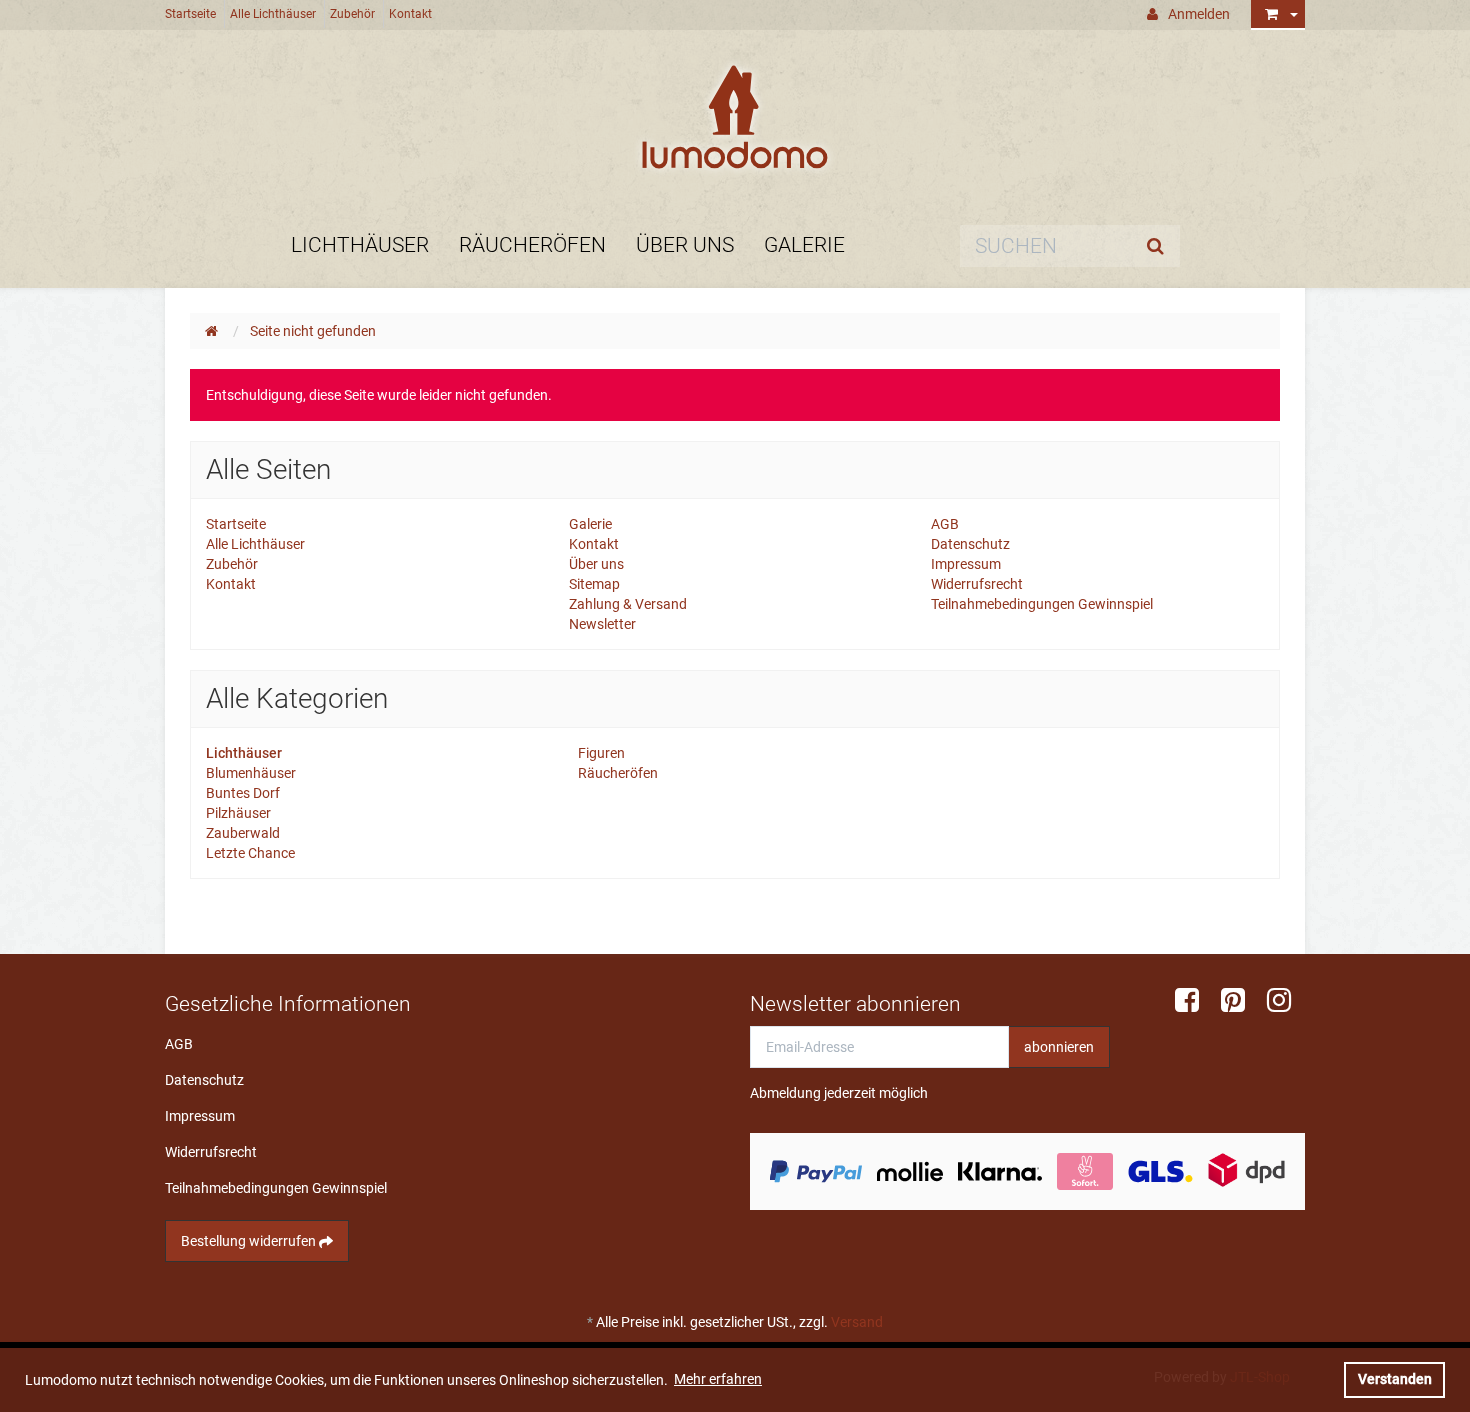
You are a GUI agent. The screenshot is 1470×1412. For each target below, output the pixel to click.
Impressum (966, 564)
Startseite (190, 14)
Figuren (600, 753)
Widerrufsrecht (977, 584)
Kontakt (410, 14)
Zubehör (352, 14)
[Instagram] (1286, 1000)
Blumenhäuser (251, 773)
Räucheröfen (532, 245)
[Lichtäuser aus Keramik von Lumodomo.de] (735, 117)
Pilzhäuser (238, 813)
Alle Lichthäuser (273, 14)
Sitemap (594, 584)
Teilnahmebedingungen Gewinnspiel (1042, 604)
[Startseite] (215, 331)
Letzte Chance (250, 853)
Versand (857, 1322)
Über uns (685, 245)
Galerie (804, 245)
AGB (945, 524)
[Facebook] (1194, 1000)
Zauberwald (243, 833)
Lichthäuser (360, 245)
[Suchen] (1160, 246)
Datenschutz (970, 544)
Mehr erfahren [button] (718, 1379)
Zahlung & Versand (628, 604)
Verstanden (1395, 1379)
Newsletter (602, 624)
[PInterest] (1240, 1000)
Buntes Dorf (243, 793)
